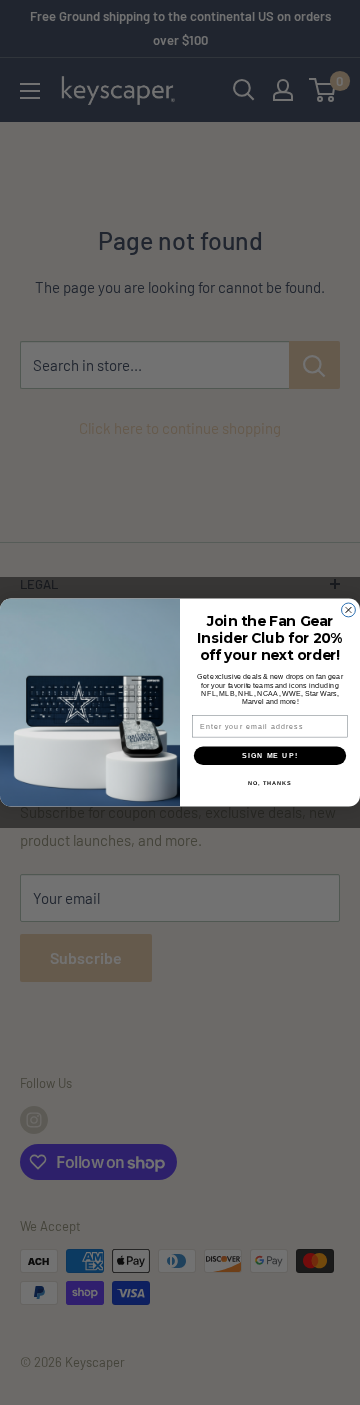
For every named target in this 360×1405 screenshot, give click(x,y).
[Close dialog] (349, 610)
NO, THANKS (270, 783)
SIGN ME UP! (270, 756)
